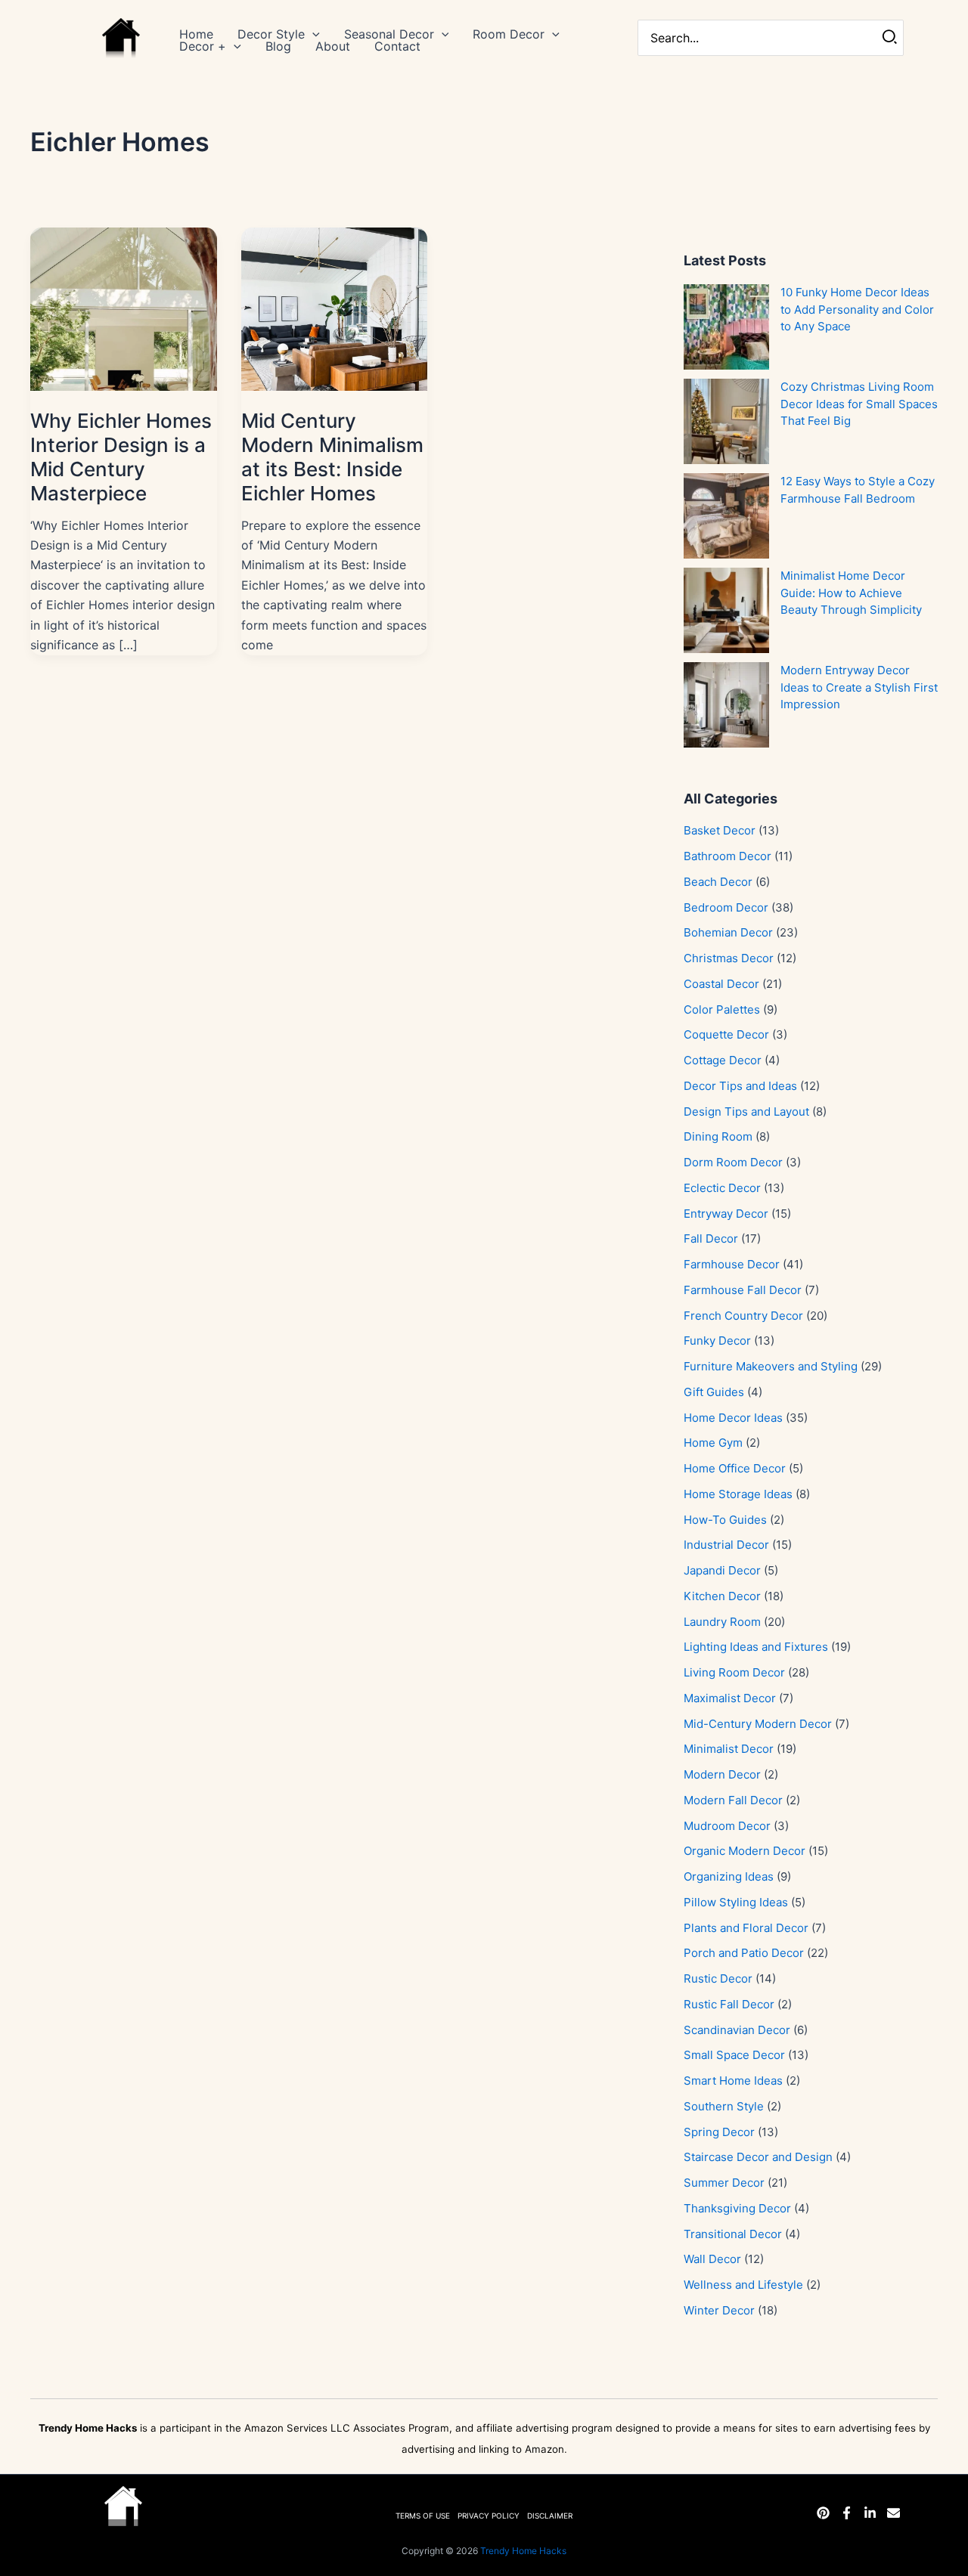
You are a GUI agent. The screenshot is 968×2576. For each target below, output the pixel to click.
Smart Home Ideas (733, 2081)
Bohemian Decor (728, 932)
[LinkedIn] (870, 2513)
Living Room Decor (734, 1672)
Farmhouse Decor (732, 1264)
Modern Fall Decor (733, 1800)
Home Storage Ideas (738, 1494)
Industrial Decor (726, 1545)
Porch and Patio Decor (744, 1953)
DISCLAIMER (550, 2516)
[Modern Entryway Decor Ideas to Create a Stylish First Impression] (726, 705)
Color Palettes (722, 1009)
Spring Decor (719, 2132)
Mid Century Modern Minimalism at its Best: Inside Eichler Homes (332, 457)
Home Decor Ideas (733, 1418)
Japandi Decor (722, 1570)
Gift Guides (714, 1392)
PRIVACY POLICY (489, 2516)
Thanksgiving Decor (737, 2208)
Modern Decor (722, 1774)
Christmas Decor (729, 958)
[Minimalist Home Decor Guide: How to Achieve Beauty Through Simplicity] (726, 610)
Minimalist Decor (729, 1749)
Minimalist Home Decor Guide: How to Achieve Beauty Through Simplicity (851, 593)
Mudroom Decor (727, 1826)
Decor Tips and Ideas (740, 1086)
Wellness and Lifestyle (743, 2285)
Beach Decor (718, 882)
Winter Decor (719, 2310)
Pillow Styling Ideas (736, 1902)
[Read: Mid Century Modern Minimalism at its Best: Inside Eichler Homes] (335, 308)
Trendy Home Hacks (523, 2551)
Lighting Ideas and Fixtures (756, 1647)
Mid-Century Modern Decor (758, 1724)
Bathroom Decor (728, 856)
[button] (312, 34)
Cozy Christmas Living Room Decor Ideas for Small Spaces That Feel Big (859, 404)
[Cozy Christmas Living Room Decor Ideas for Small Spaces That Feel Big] (726, 421)
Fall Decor (711, 1238)
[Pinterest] (823, 2513)
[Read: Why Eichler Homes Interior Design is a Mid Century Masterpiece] (124, 308)
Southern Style (724, 2106)
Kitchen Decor (722, 1596)
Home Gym (713, 1443)
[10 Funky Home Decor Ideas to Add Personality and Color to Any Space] (726, 327)
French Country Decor (743, 1316)
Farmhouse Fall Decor (743, 1290)
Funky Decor (717, 1341)
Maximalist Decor (730, 1698)
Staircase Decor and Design (758, 2157)
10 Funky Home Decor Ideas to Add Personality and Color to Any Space (857, 309)
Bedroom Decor (726, 907)
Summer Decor (724, 2183)
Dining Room (718, 1136)
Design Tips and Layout (746, 1112)
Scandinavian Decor (737, 2030)
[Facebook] (847, 2513)
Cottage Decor (723, 1060)
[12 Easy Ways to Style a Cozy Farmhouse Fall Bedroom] (726, 516)
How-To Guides (725, 1520)
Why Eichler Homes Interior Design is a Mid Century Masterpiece (121, 457)
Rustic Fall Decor (729, 2004)
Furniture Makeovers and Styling (771, 1366)
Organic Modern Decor (745, 1851)
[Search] (890, 38)
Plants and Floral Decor (746, 1928)
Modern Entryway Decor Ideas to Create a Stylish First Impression (859, 687)
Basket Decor (720, 830)
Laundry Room (722, 1622)
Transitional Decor (733, 2234)
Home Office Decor (735, 1468)
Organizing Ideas (729, 1876)
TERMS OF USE (423, 2516)
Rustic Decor (718, 1978)
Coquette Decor (726, 1034)
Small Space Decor (734, 2055)
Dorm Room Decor (733, 1162)
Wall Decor (712, 2259)
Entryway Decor (726, 1214)
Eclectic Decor (722, 1188)
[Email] (894, 2513)
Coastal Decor (721, 984)
